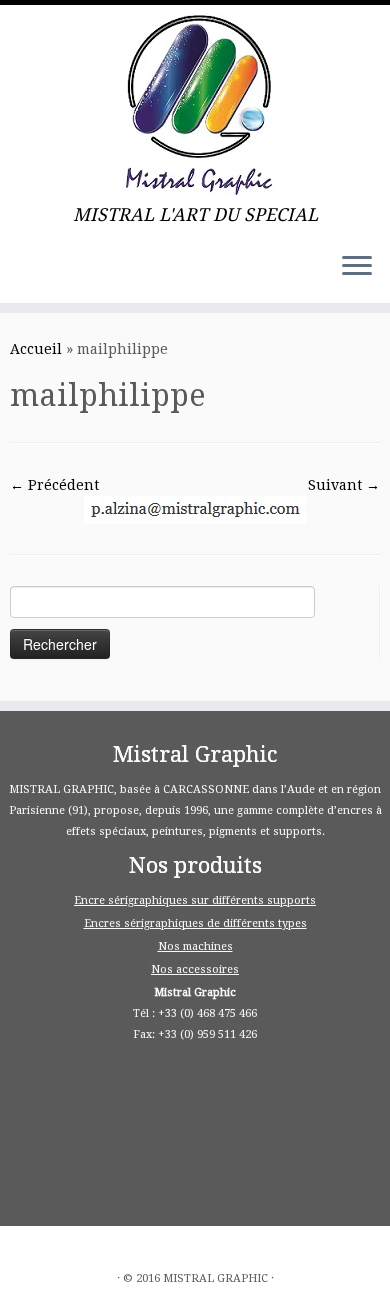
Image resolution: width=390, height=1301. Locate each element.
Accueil (36, 349)
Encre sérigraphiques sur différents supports (195, 900)
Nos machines (195, 946)
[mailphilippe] (195, 509)
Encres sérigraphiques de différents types (195, 923)
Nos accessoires (195, 969)
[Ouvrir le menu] (357, 267)
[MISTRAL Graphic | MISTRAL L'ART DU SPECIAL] (195, 105)
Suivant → (344, 485)
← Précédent (54, 485)
